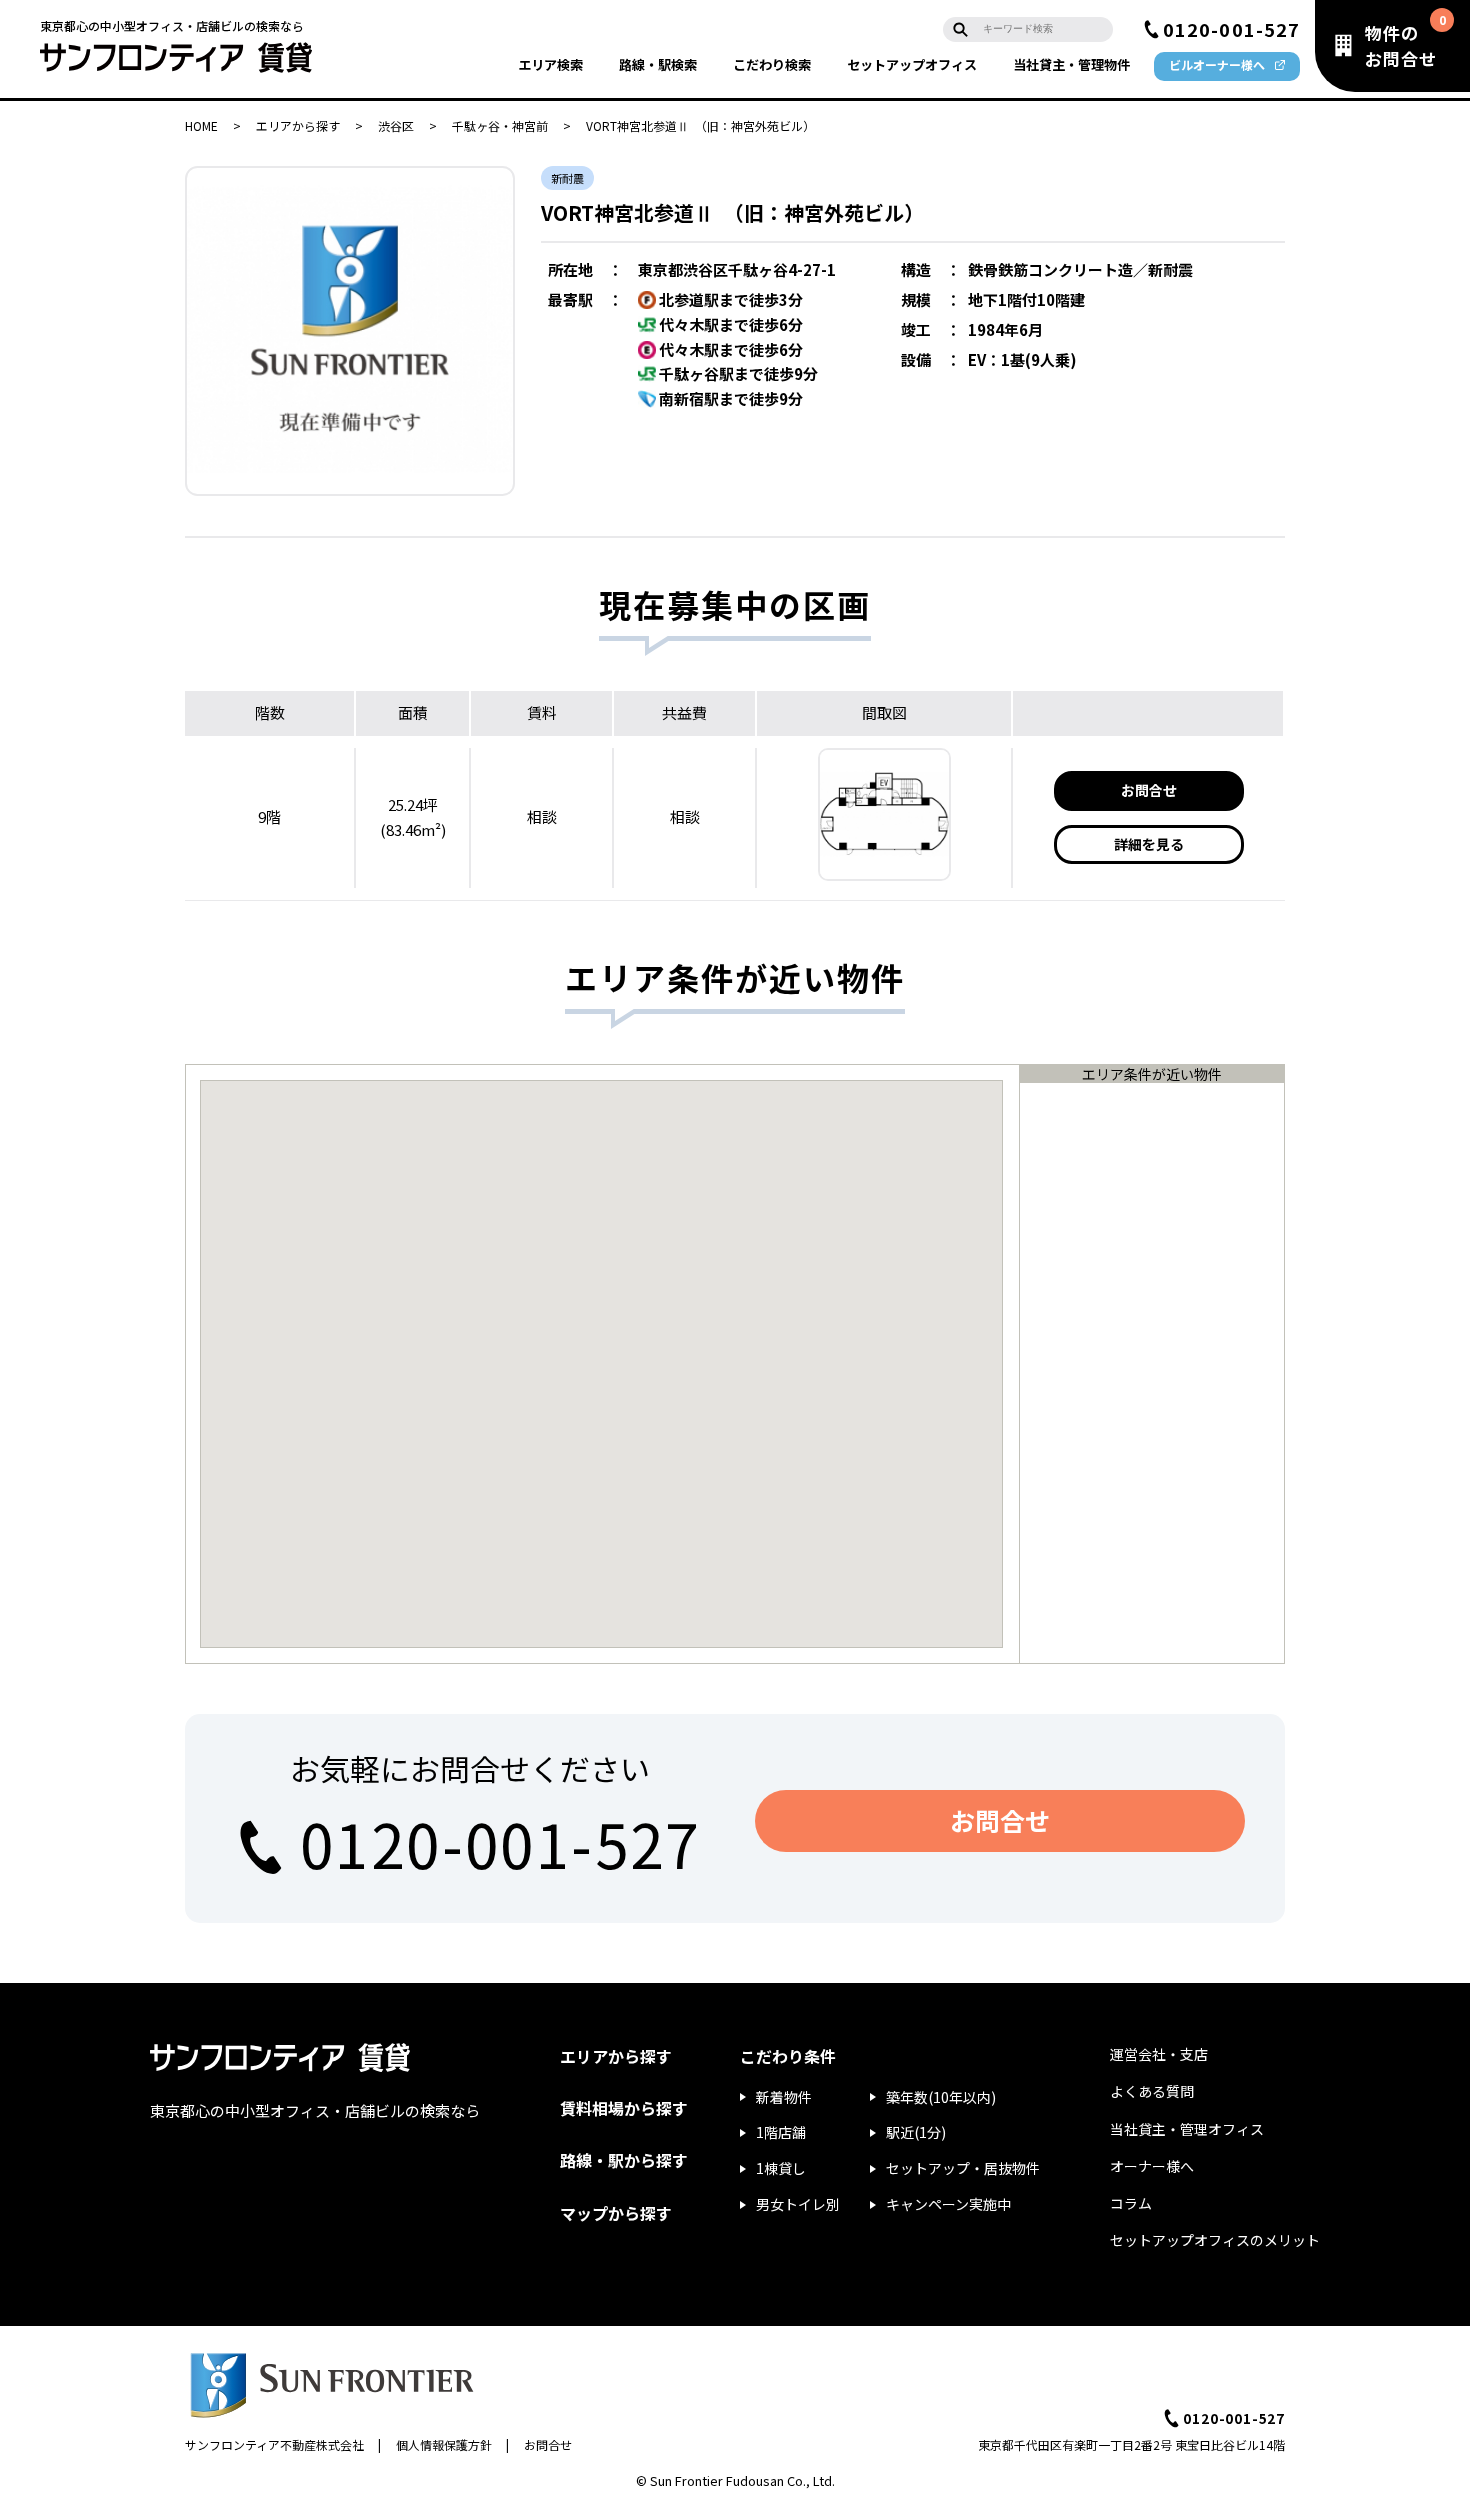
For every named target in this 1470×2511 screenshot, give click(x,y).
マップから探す (616, 2213)
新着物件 (784, 2097)
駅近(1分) (916, 2132)
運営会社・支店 (1159, 2054)
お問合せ (1149, 790)
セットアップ (912, 64)
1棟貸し (781, 2168)
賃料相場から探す (624, 2108)
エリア (550, 64)
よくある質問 (1152, 2091)
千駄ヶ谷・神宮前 (500, 125)
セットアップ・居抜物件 (963, 2168)
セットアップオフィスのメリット (1215, 2240)
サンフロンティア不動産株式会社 (274, 2444)
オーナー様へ (1152, 2166)
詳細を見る (1149, 844)
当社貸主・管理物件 (1071, 64)
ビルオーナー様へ (1217, 64)
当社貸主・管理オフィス (1187, 2129)
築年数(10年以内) (941, 2097)
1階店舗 (781, 2132)
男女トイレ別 (798, 2204)
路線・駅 (658, 64)
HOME (201, 125)
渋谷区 (396, 125)
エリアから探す (298, 125)
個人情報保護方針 (444, 2444)
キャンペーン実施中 (948, 2204)
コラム (1131, 2203)
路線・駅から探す (624, 2160)
